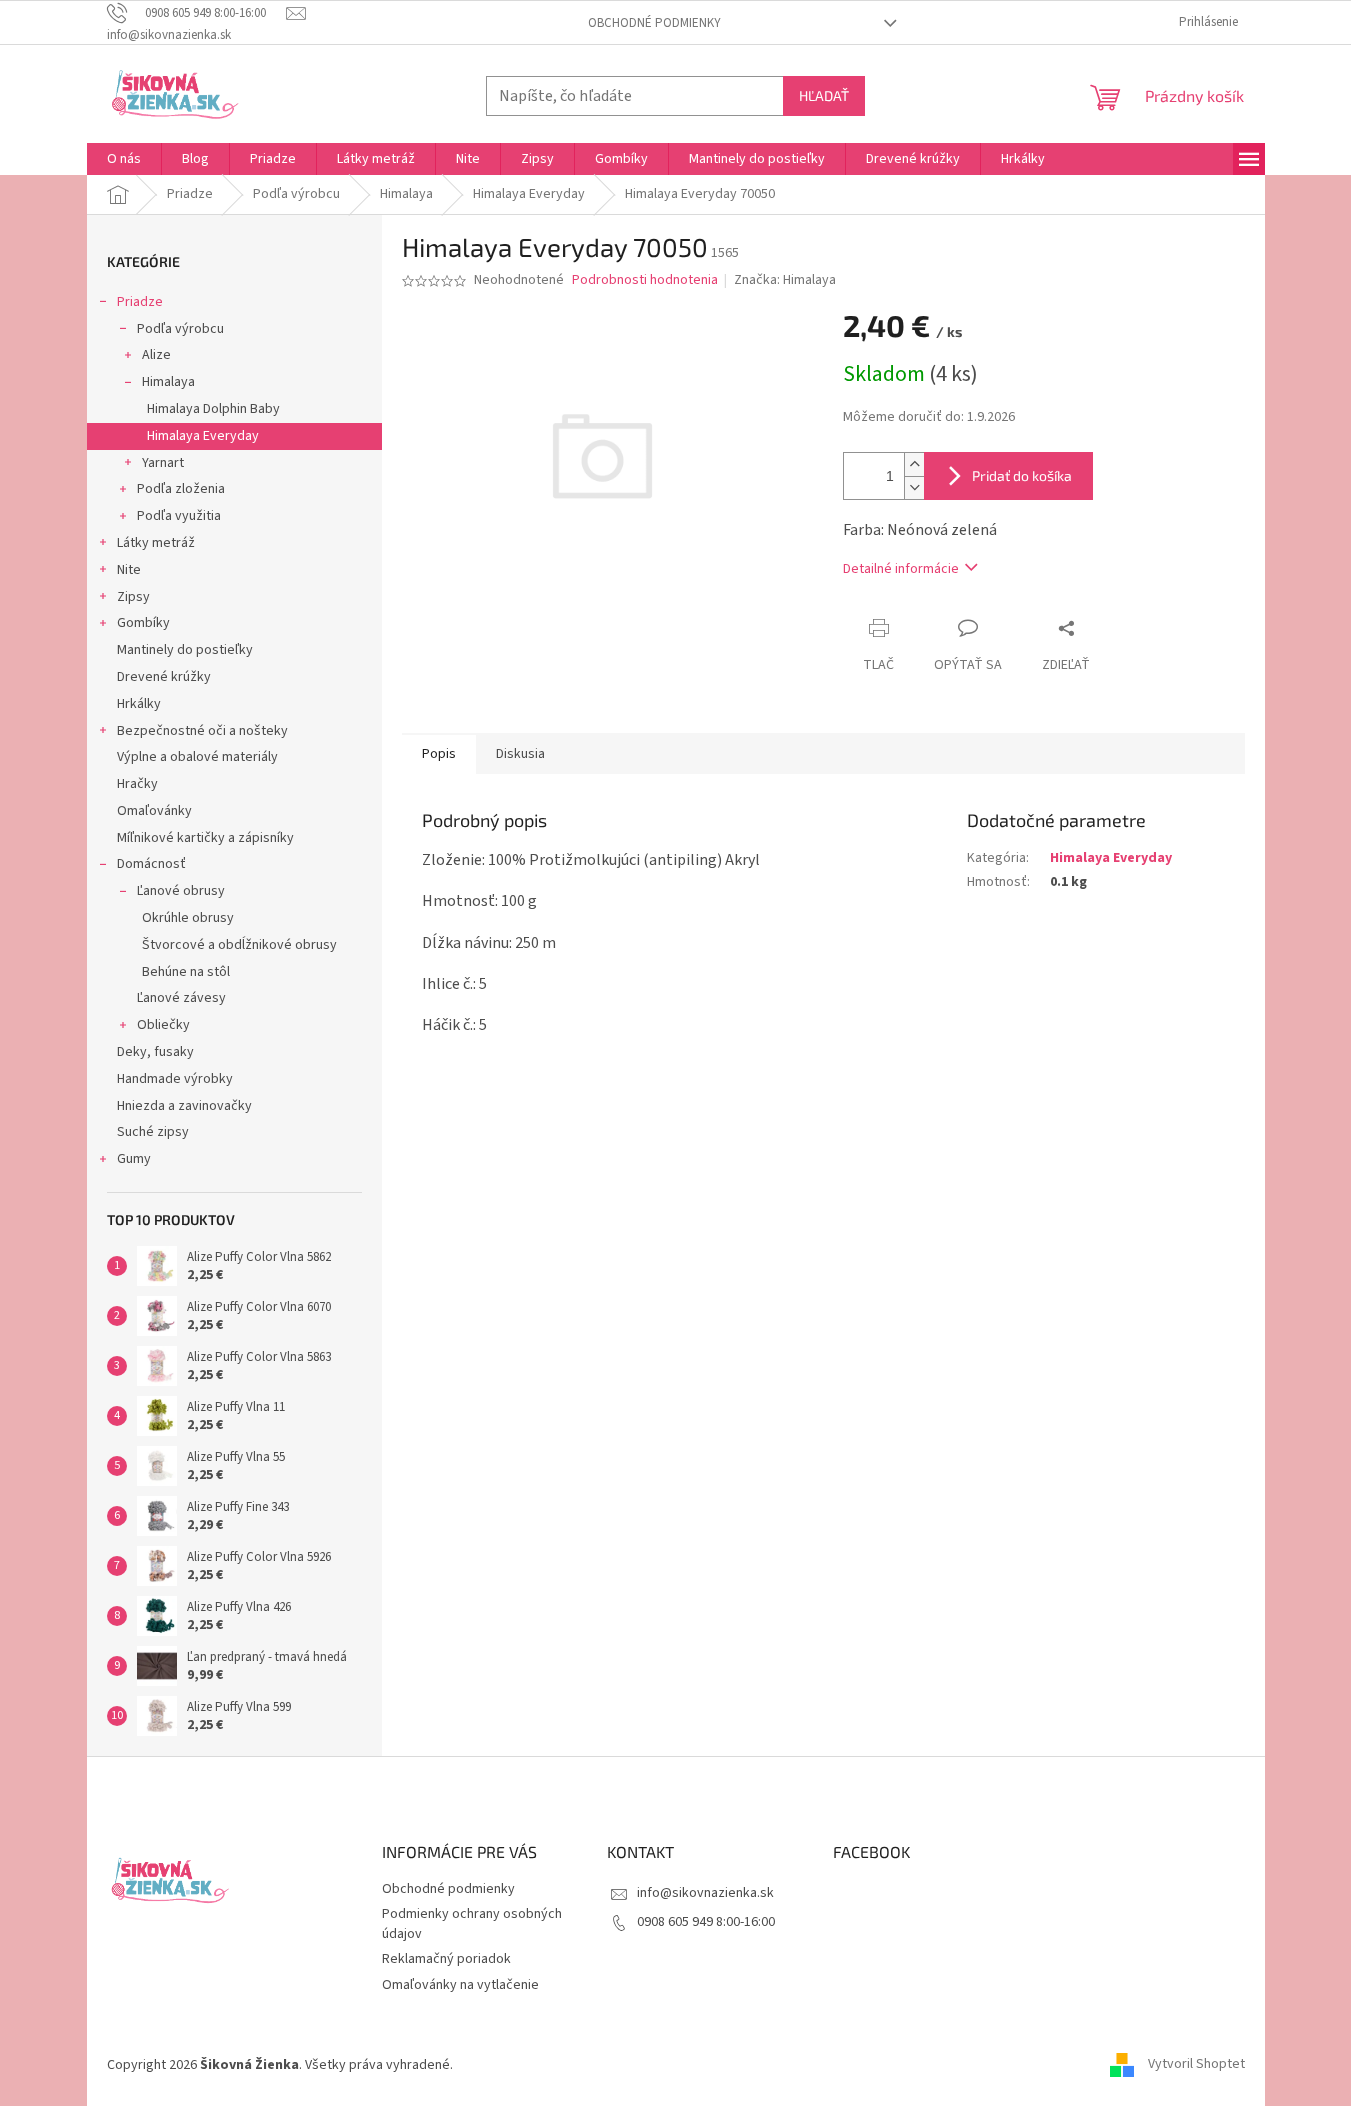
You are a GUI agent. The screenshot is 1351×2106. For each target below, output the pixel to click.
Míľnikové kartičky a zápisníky (205, 838)
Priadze (140, 302)
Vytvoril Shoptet (1196, 2065)
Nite (129, 570)
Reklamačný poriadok (446, 1959)
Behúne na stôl (186, 972)
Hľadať (824, 95)
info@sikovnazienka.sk (705, 1893)
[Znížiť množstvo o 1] (914, 487)
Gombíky (143, 623)
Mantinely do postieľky (185, 650)
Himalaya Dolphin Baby (213, 409)
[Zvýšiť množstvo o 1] (914, 464)
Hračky (137, 784)
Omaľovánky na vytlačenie (460, 1985)
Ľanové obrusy (181, 891)
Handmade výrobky (175, 1079)
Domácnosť (151, 864)
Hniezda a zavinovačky (184, 1106)
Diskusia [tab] (520, 754)
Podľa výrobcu (180, 329)
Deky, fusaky (155, 1052)
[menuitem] (124, 159)
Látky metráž (156, 543)
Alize (156, 355)
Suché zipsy (153, 1132)
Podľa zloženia (181, 489)
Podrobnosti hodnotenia (645, 280)
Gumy (134, 1159)
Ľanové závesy (181, 998)
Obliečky (163, 1025)
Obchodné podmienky (654, 23)
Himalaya (168, 382)
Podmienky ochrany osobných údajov (472, 1923)
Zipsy (133, 597)
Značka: (785, 280)
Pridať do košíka (1022, 475)
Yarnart (163, 463)
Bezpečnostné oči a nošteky (202, 731)
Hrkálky (139, 704)
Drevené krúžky (164, 677)
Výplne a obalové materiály (197, 757)
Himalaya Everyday (203, 436)
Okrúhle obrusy (188, 918)
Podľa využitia (179, 516)
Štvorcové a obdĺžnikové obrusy (239, 945)
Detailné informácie (901, 569)
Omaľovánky (154, 811)
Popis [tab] (439, 754)
